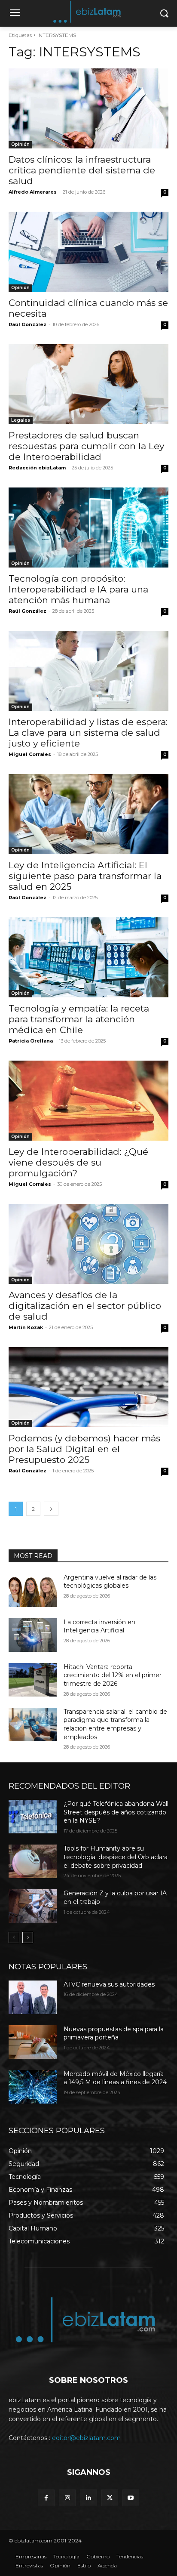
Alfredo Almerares (33, 192)
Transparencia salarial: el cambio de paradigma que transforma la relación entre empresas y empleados (115, 1724)
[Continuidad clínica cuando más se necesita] (88, 252)
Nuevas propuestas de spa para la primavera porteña (114, 2033)
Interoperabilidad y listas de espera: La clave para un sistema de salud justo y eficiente (88, 733)
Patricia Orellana (31, 1041)
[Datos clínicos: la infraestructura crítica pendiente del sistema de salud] (88, 108)
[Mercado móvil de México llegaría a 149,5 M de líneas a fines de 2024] (33, 2087)
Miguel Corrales (30, 754)
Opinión (20, 144)
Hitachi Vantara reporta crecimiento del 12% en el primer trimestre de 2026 (113, 1675)
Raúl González (27, 324)
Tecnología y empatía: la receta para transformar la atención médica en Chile (79, 1019)
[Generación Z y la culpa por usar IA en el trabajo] (33, 1906)
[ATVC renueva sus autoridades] (33, 1997)
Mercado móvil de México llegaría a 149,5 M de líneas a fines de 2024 (115, 2078)
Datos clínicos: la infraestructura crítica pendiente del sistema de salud (82, 170)
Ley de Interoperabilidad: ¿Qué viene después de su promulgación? (78, 1162)
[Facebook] (46, 2498)
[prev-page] (14, 1937)
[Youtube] (131, 2498)
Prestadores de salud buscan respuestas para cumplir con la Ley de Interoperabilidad (86, 446)
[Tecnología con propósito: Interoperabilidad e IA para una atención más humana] (88, 528)
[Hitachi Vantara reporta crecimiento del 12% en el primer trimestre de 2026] (33, 1680)
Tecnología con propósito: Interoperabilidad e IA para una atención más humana (78, 589)
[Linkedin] (88, 2498)
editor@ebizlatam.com (86, 2438)
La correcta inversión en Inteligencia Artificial (99, 1626)
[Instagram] (67, 2498)
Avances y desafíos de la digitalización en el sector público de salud (85, 1306)
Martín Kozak (26, 1327)
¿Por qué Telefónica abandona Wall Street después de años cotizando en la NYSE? (116, 1812)
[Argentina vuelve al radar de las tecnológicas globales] (33, 1590)
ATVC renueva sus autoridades (109, 1984)
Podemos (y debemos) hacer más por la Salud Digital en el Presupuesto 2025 (84, 1449)
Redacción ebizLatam (37, 468)
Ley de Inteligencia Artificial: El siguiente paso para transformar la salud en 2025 (85, 876)
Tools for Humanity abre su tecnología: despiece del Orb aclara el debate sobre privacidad (116, 1857)
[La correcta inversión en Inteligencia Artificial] (33, 1635)
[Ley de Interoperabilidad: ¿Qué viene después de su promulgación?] (88, 1101)
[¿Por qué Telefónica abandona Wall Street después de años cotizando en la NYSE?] (33, 1817)
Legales (21, 420)
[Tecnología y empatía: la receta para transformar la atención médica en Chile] (88, 957)
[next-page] (51, 1509)
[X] (110, 2498)
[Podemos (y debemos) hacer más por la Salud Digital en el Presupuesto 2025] (88, 1387)
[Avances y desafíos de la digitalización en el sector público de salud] (88, 1244)
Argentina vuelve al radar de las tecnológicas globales (110, 1582)
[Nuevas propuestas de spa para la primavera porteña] (33, 2042)
